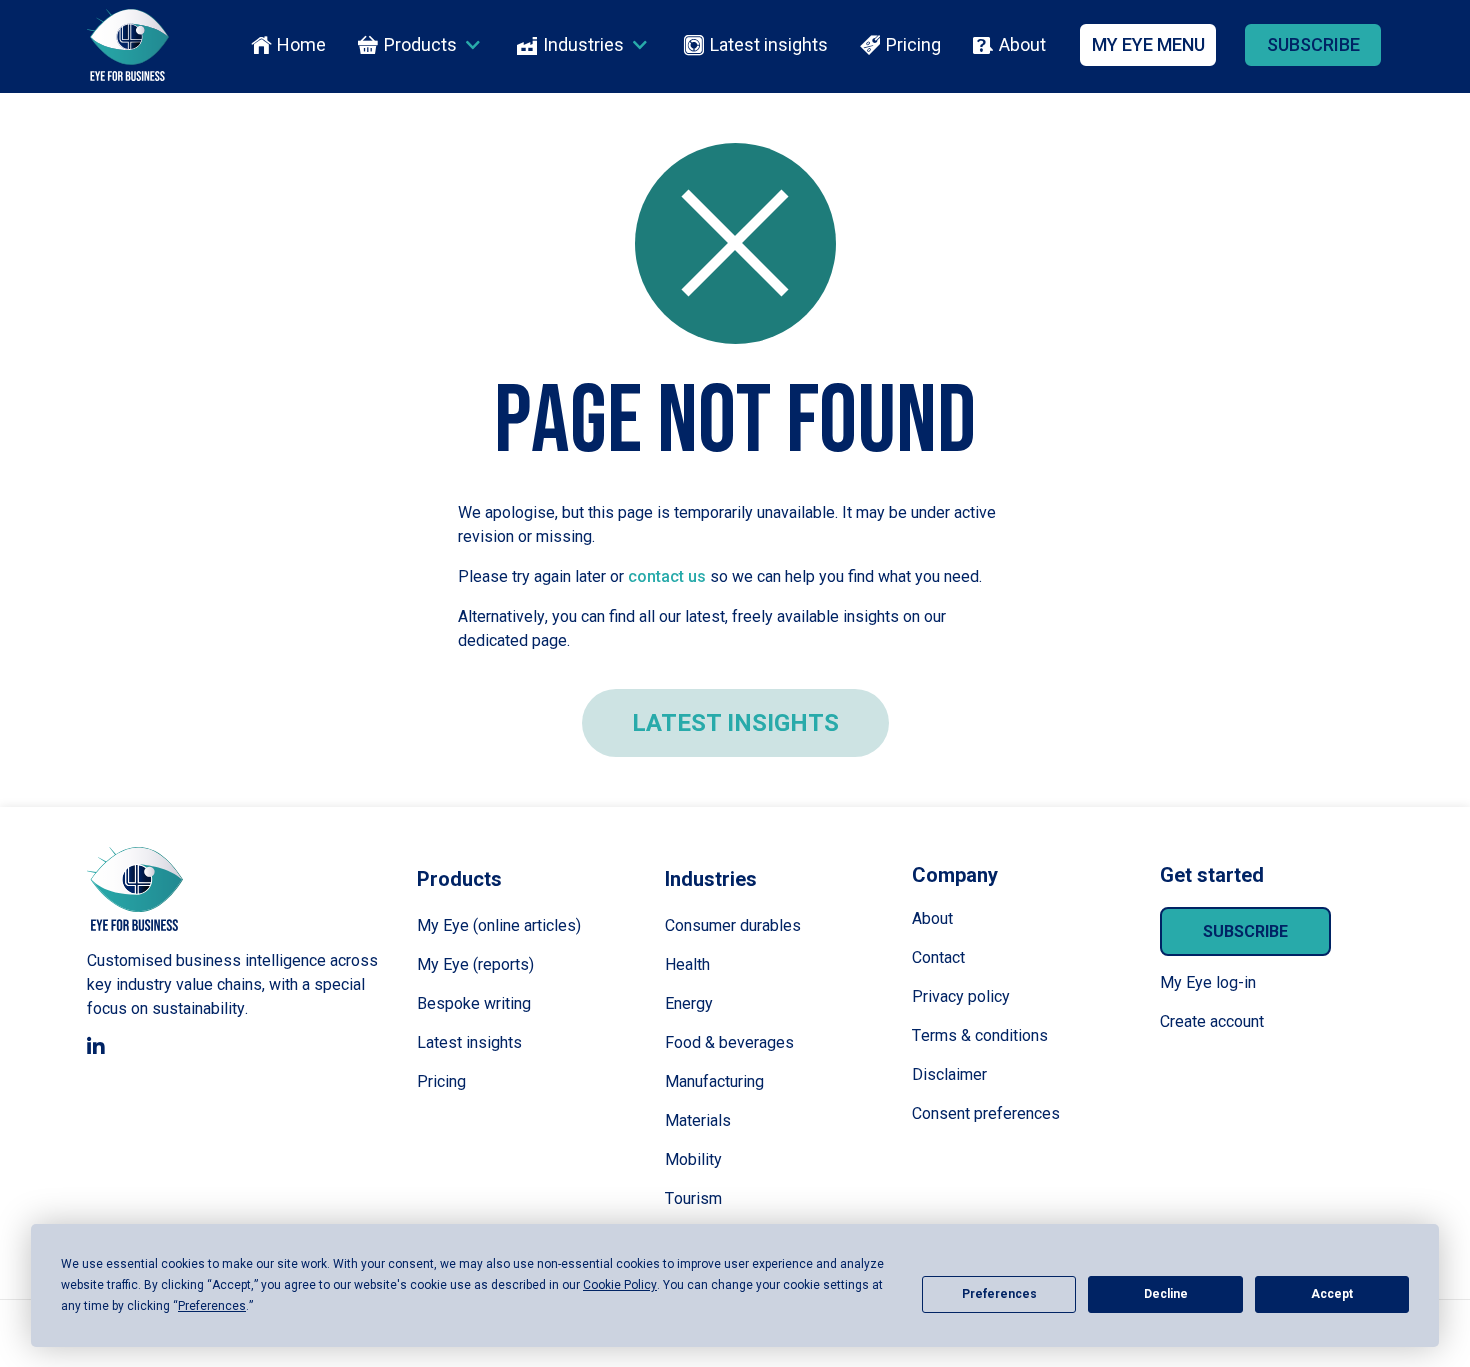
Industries (583, 45)
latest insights (735, 723)
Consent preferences (986, 1113)
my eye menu (1148, 44)
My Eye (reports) (475, 964)
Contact (938, 957)
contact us (667, 576)
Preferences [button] (212, 1306)
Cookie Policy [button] (620, 1285)
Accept (1332, 1294)
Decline (1166, 1294)
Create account (1212, 1021)
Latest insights (769, 45)
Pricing (913, 45)
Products (420, 45)
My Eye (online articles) (499, 925)
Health (687, 964)
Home (301, 45)
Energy (689, 1003)
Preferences (999, 1294)
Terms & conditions (980, 1035)
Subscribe (1245, 931)
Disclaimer (949, 1074)
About (1022, 45)
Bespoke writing (474, 1003)
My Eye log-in (1208, 982)
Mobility (693, 1159)
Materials (698, 1120)
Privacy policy (961, 996)
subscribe (1313, 44)
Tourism (693, 1198)
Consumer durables (733, 925)
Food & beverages (729, 1042)
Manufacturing (714, 1081)
